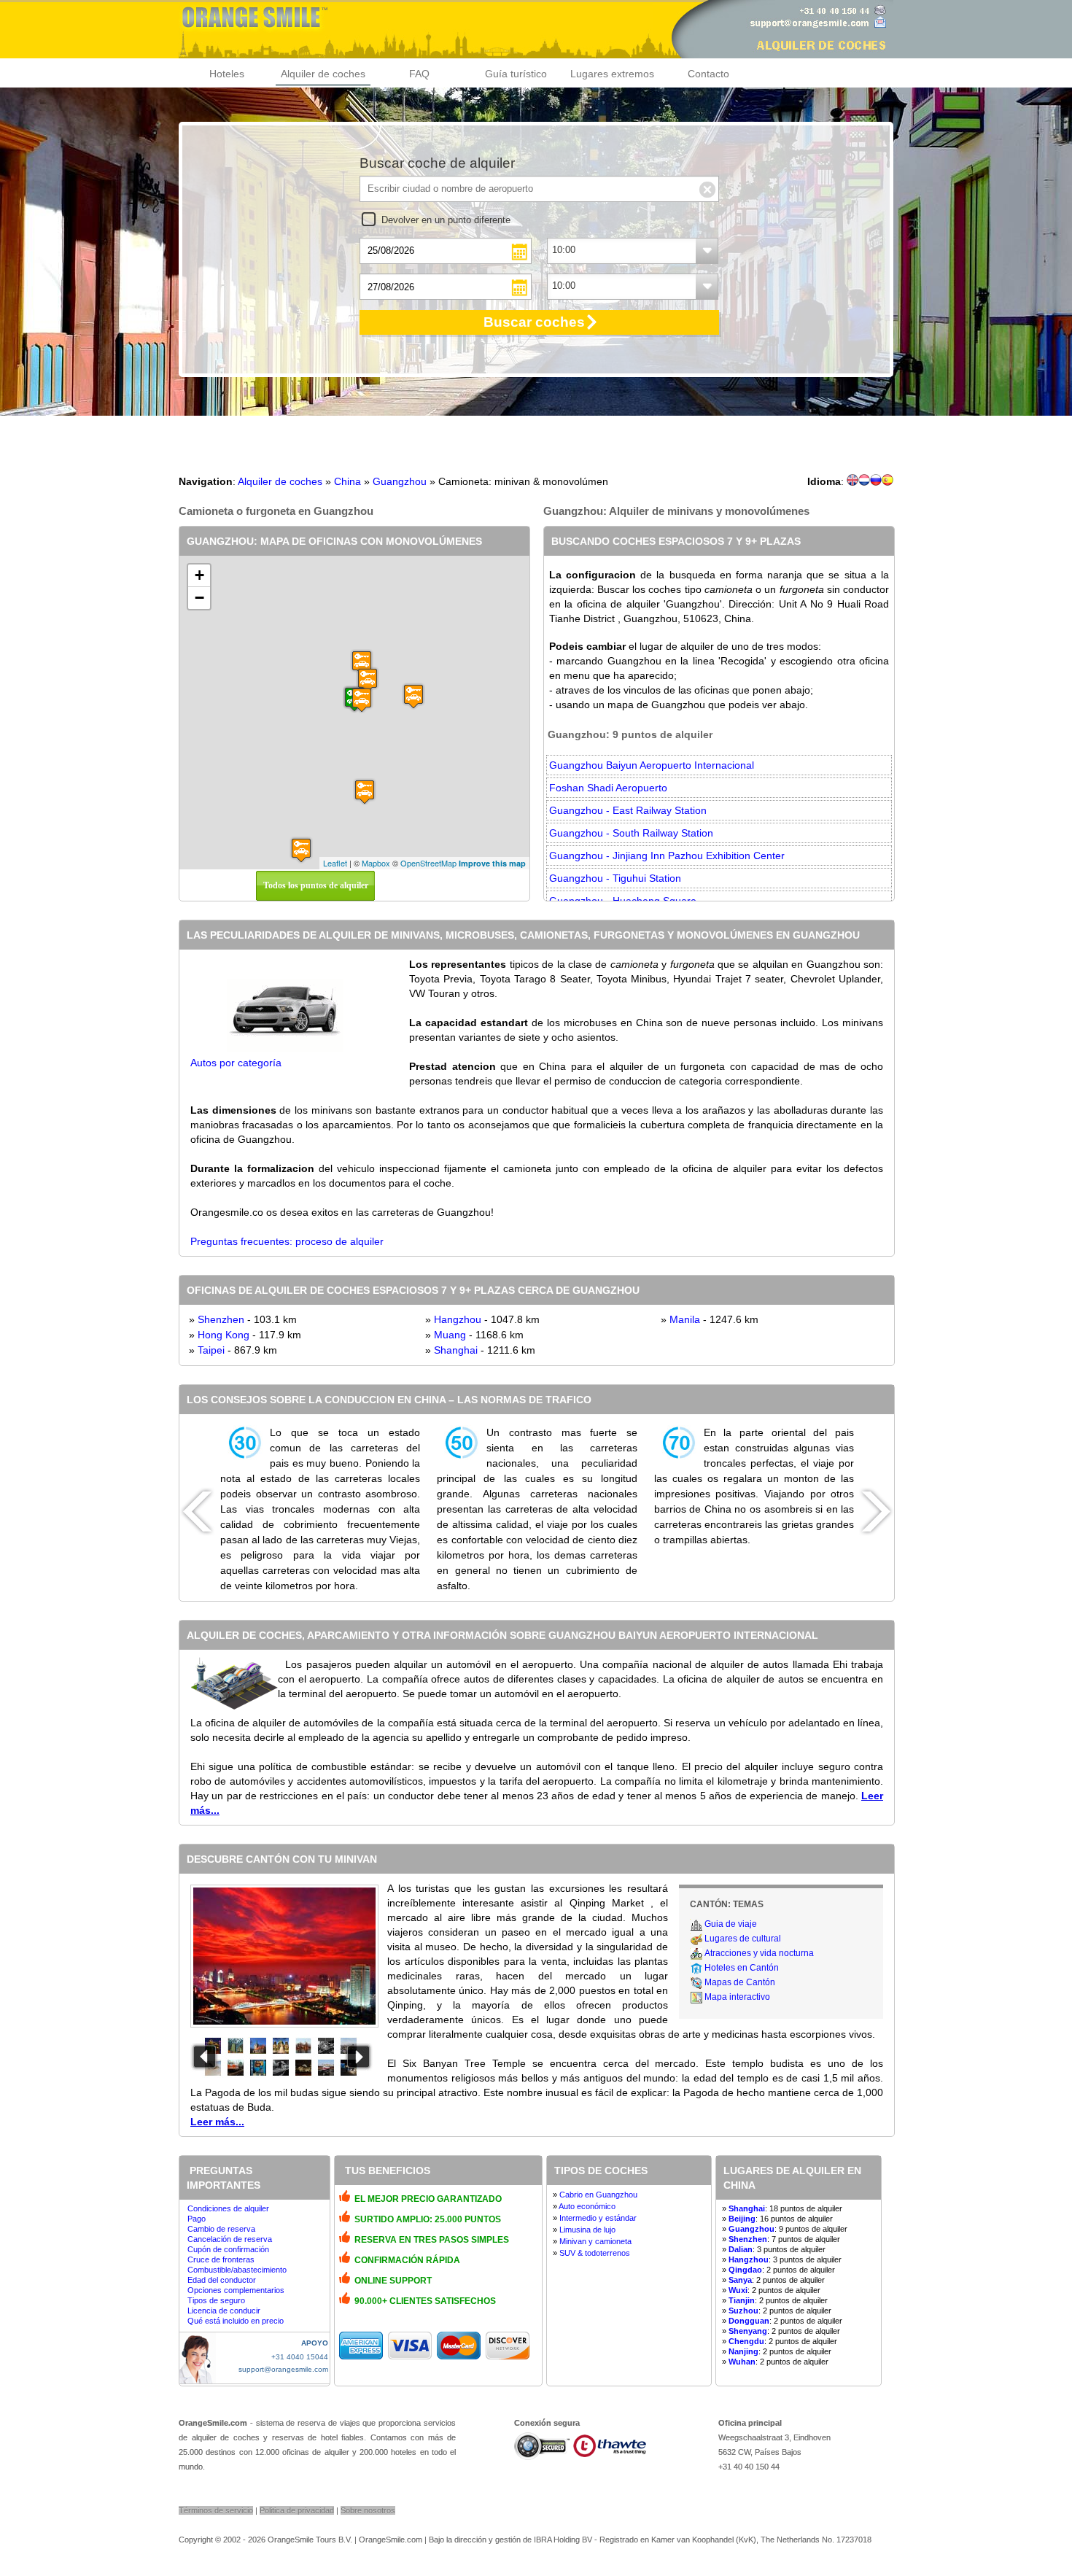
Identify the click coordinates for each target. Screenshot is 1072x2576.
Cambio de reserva (221, 2229)
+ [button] (199, 575)
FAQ (419, 74)
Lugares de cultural (743, 1939)
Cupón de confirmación (228, 2249)
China (347, 481)
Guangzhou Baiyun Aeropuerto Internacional (652, 765)
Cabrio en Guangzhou (598, 2195)
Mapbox (376, 863)
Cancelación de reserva (230, 2239)
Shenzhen (221, 1319)
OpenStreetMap (428, 863)
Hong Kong (224, 1335)
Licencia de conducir (224, 2311)
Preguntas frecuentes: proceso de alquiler (287, 1241)
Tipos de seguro (216, 2300)
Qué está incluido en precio (236, 2321)
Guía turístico (516, 74)
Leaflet (335, 863)
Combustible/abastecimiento (237, 2270)
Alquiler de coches (323, 74)
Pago (197, 2219)
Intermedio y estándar (598, 2218)
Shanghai (456, 1350)
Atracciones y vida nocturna (759, 1953)
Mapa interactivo (737, 1997)
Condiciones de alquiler (228, 2208)
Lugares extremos (612, 74)
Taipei (211, 1350)
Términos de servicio (216, 2510)
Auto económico (587, 2206)
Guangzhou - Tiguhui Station (615, 878)
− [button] (199, 598)
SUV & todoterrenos (595, 2253)
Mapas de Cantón (740, 1982)
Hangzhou (458, 1319)
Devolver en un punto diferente (446, 220)
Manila (685, 1319)
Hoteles (227, 74)
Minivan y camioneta (595, 2241)
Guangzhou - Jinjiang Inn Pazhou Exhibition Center (667, 856)
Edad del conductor (222, 2280)
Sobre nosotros (368, 2510)
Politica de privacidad (297, 2510)
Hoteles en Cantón (742, 1968)
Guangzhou (400, 481)
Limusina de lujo (587, 2230)
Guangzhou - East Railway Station (628, 810)
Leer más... (217, 2122)
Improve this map (492, 863)
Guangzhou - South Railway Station (631, 833)
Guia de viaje (731, 1924)
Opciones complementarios (236, 2290)
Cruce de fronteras (221, 2259)
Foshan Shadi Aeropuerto (608, 788)
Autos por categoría (236, 1063)
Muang (450, 1335)
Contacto (708, 74)
